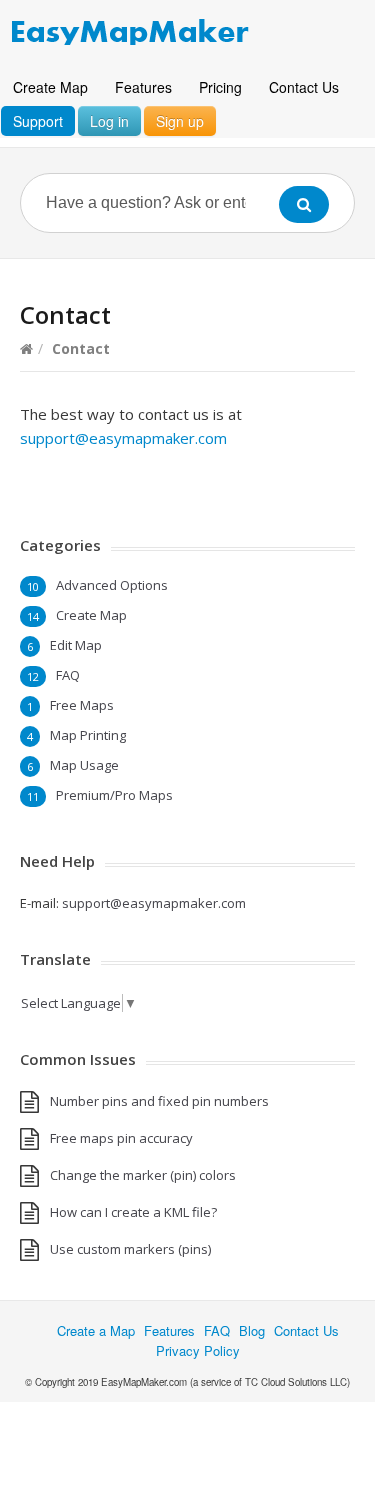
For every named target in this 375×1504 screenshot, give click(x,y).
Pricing (220, 87)
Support (38, 121)
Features (143, 87)
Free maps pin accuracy (121, 1138)
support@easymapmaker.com (123, 438)
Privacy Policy (198, 1350)
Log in (109, 121)
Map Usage (84, 765)
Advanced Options (112, 585)
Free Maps (82, 705)
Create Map (50, 87)
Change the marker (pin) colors (143, 1175)
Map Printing (88, 735)
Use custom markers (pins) (130, 1249)
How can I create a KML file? (133, 1212)
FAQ (68, 675)
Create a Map (96, 1330)
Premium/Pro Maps (114, 795)
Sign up (180, 121)
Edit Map (76, 645)
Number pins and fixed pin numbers (159, 1101)
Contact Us (304, 87)
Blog (252, 1330)
